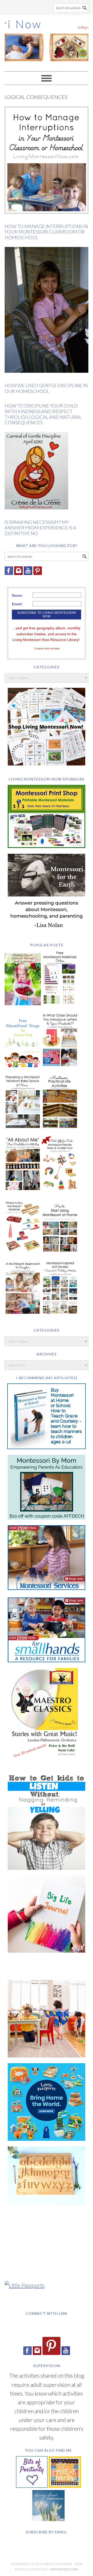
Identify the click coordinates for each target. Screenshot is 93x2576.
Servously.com (64, 2569)
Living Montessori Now (47, 41)
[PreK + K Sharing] (65, 2486)
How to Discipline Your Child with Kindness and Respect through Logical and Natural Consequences (43, 414)
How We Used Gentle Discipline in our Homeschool (46, 388)
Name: (17, 595)
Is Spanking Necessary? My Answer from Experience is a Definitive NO (40, 528)
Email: (17, 604)
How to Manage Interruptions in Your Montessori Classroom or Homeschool (46, 232)
